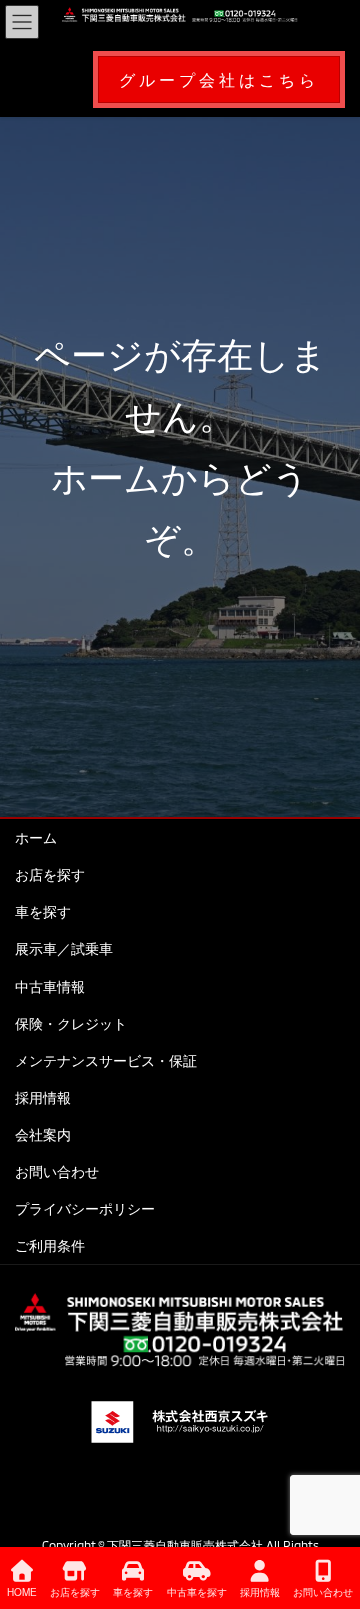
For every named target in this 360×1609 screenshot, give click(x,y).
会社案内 (43, 1134)
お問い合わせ (57, 1171)
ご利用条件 (50, 1245)
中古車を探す (197, 1592)
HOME (22, 1592)
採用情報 (43, 1097)
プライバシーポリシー (85, 1208)
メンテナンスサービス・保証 (106, 1060)
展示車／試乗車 (64, 948)
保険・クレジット (71, 1023)
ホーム (36, 837)
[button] (219, 79)
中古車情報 (50, 986)
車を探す (43, 911)
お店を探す (50, 874)
